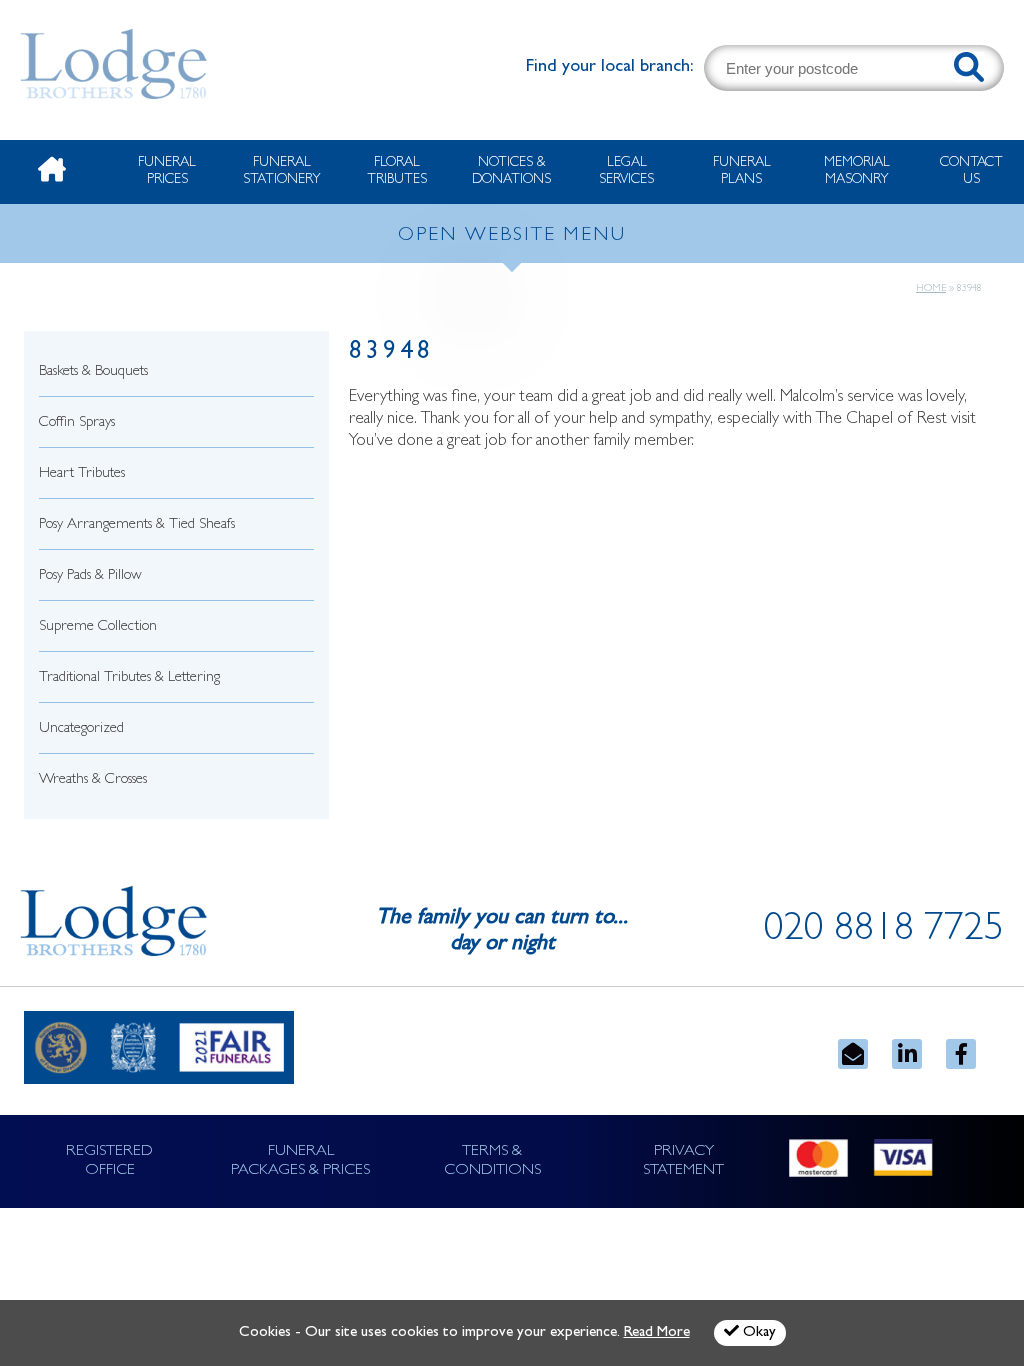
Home (931, 289)
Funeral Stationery (282, 171)
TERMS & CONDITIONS (492, 1161)
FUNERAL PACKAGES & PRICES (300, 1161)
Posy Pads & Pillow (90, 576)
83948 (391, 353)
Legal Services (626, 171)
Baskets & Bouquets (93, 372)
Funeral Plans (742, 171)
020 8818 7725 (884, 932)
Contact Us (971, 171)
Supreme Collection (98, 627)
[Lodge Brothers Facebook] (961, 1054)
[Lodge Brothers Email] (853, 1054)
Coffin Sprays (77, 423)
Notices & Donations (511, 171)
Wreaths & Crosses (93, 780)
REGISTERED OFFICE (109, 1161)
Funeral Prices (167, 171)
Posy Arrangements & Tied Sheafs (137, 525)
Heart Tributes (82, 474)
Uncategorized (81, 729)
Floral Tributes (397, 171)
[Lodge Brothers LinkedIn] (907, 1054)
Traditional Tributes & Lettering (129, 678)
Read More (657, 1333)
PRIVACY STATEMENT (683, 1161)
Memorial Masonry (857, 171)
